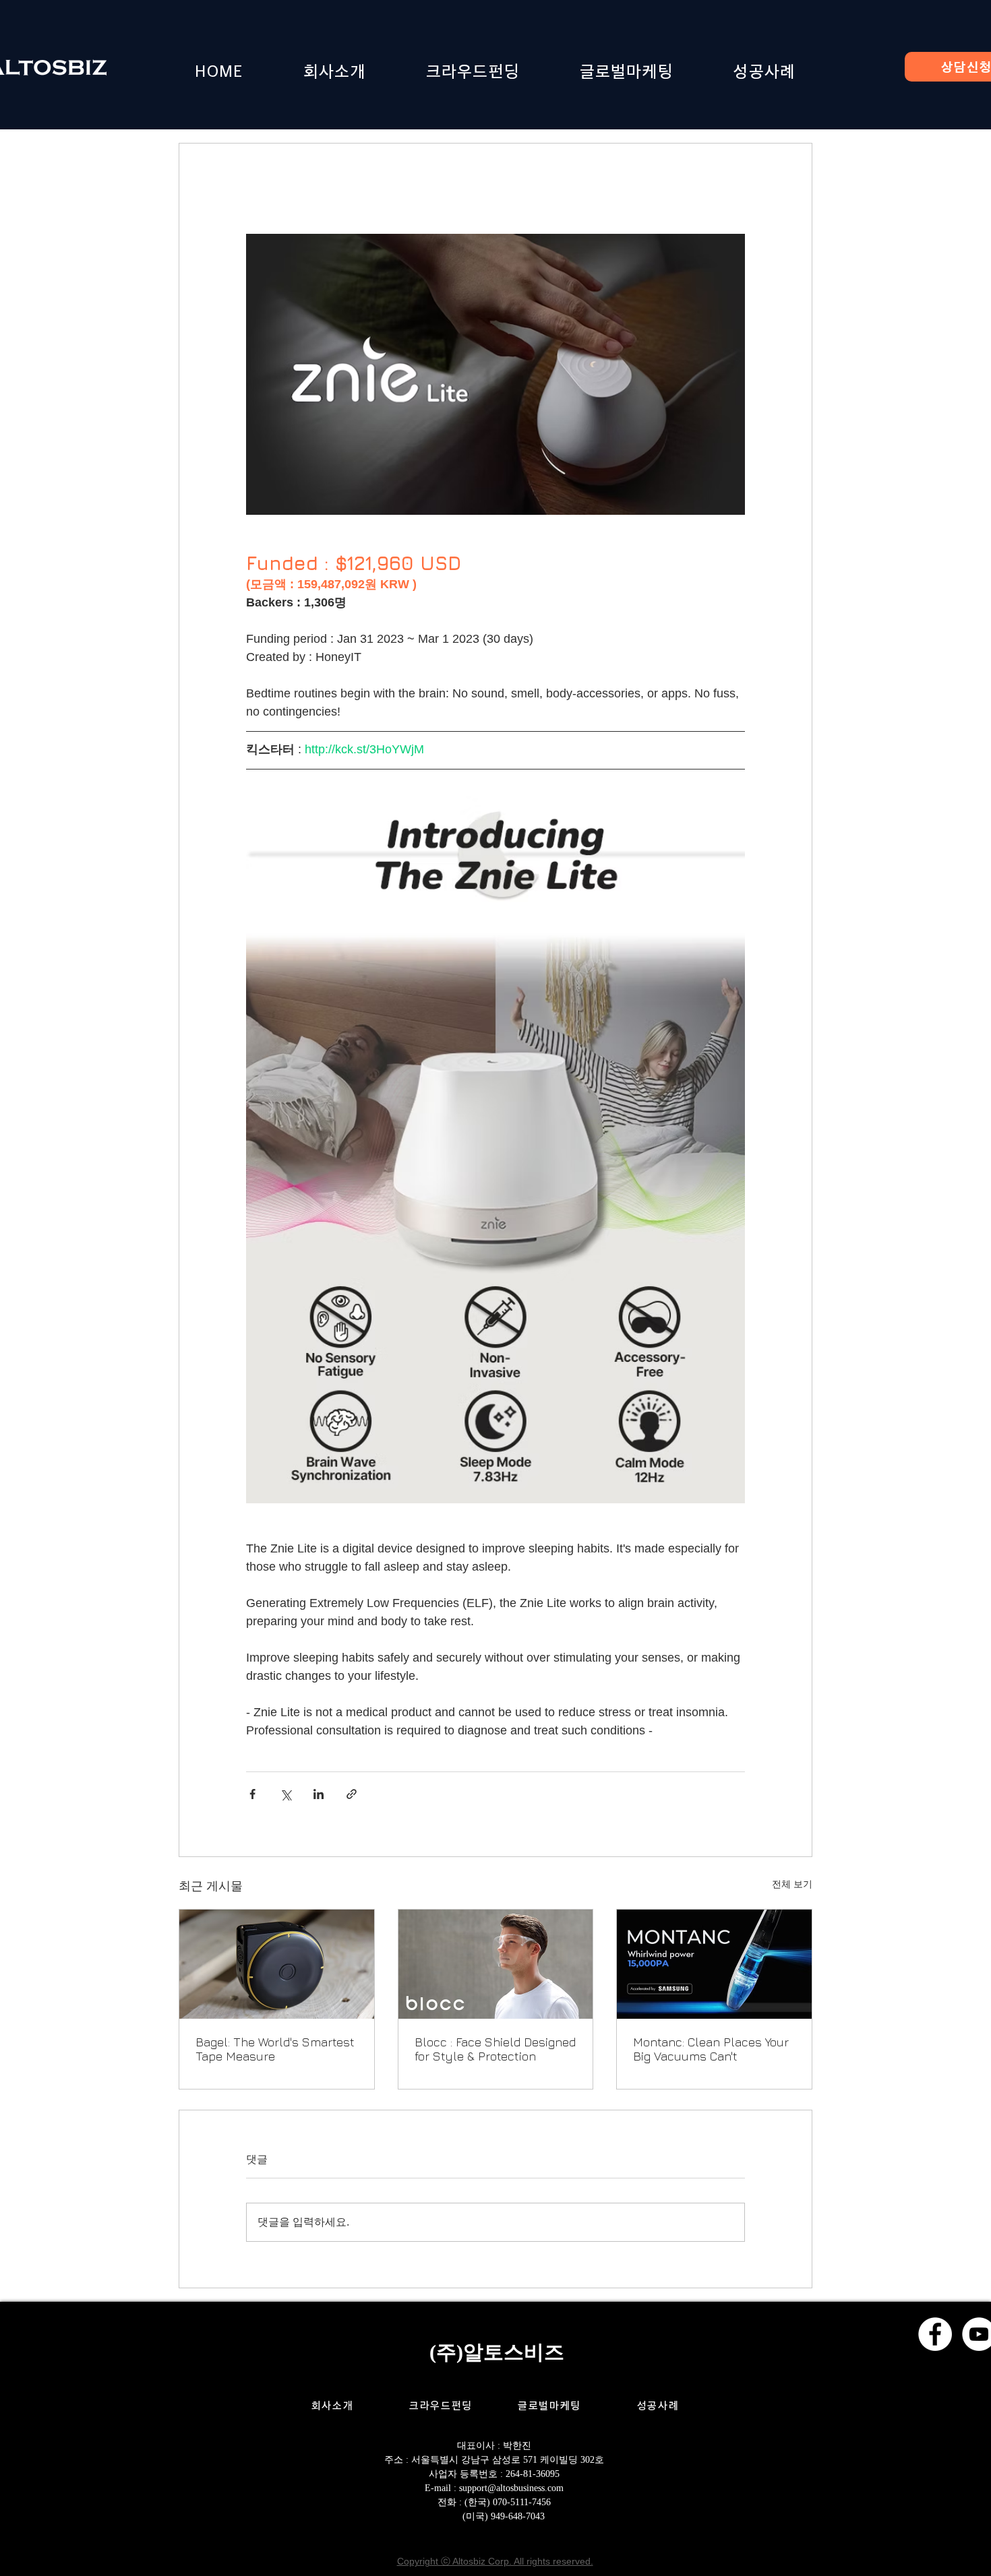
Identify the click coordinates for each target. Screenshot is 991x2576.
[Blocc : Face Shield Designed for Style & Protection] (496, 1964)
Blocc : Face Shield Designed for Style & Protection (495, 2049)
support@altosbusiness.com (511, 2488)
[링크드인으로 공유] (319, 1794)
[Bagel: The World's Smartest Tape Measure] (277, 1964)
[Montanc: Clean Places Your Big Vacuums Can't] (714, 1964)
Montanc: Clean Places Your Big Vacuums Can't (711, 2049)
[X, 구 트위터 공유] (286, 1794)
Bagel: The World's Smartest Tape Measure (275, 2049)
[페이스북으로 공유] (252, 1794)
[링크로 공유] (352, 1794)
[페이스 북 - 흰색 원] (935, 2334)
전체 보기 (792, 1884)
